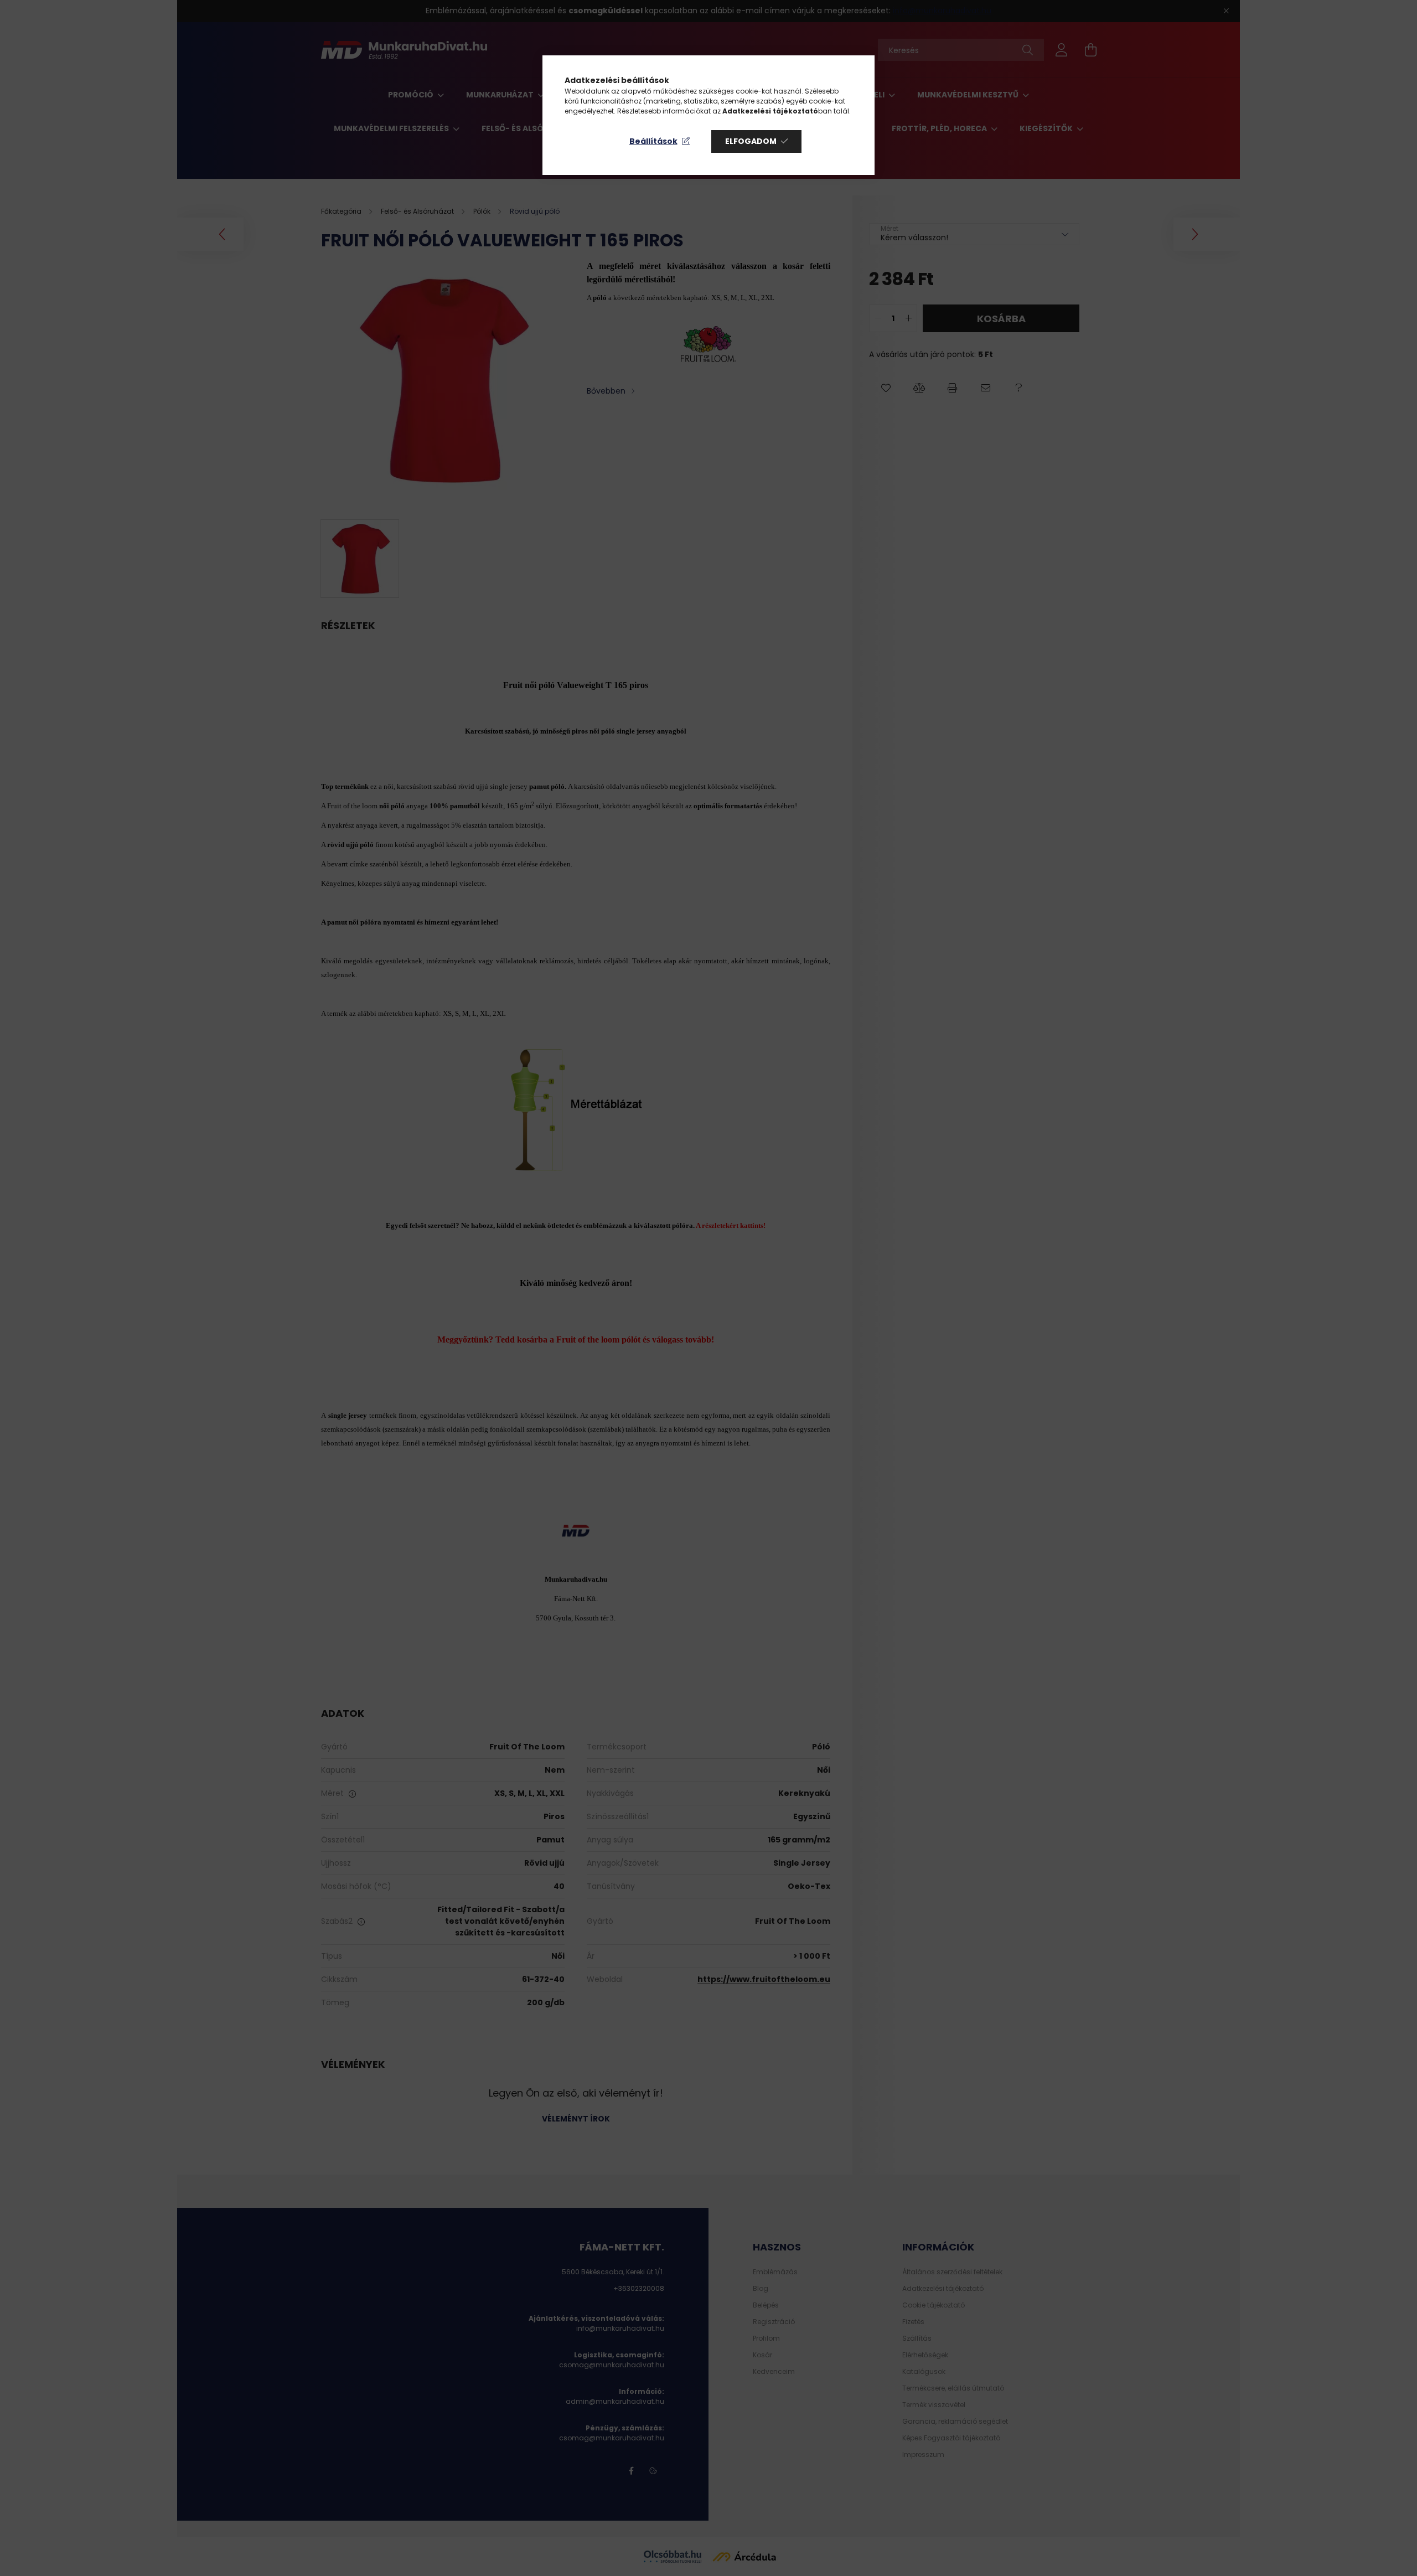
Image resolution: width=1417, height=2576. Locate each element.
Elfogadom (751, 141)
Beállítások (653, 141)
